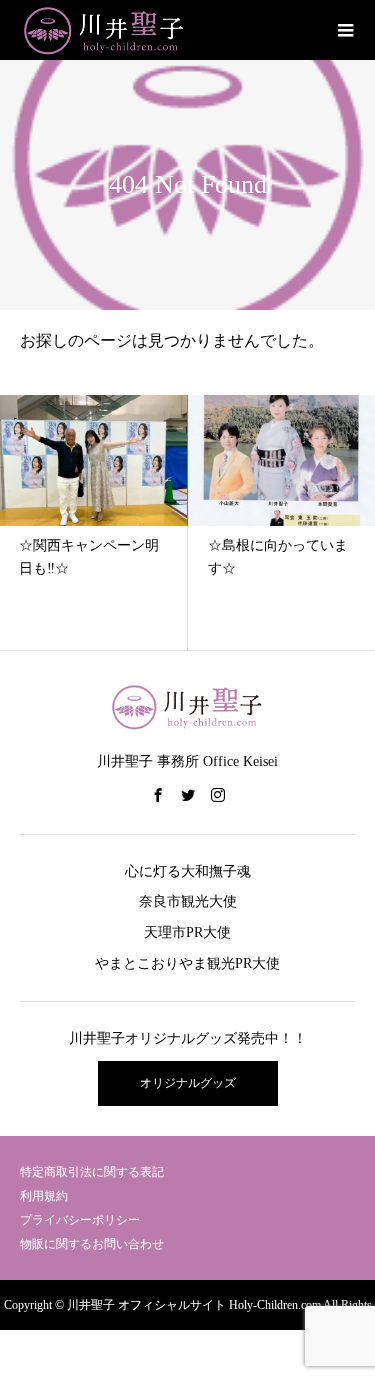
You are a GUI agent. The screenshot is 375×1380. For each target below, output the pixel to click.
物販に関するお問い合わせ (92, 1244)
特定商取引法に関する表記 (92, 1172)
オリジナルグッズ (188, 1083)
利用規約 (44, 1196)
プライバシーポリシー (80, 1220)
